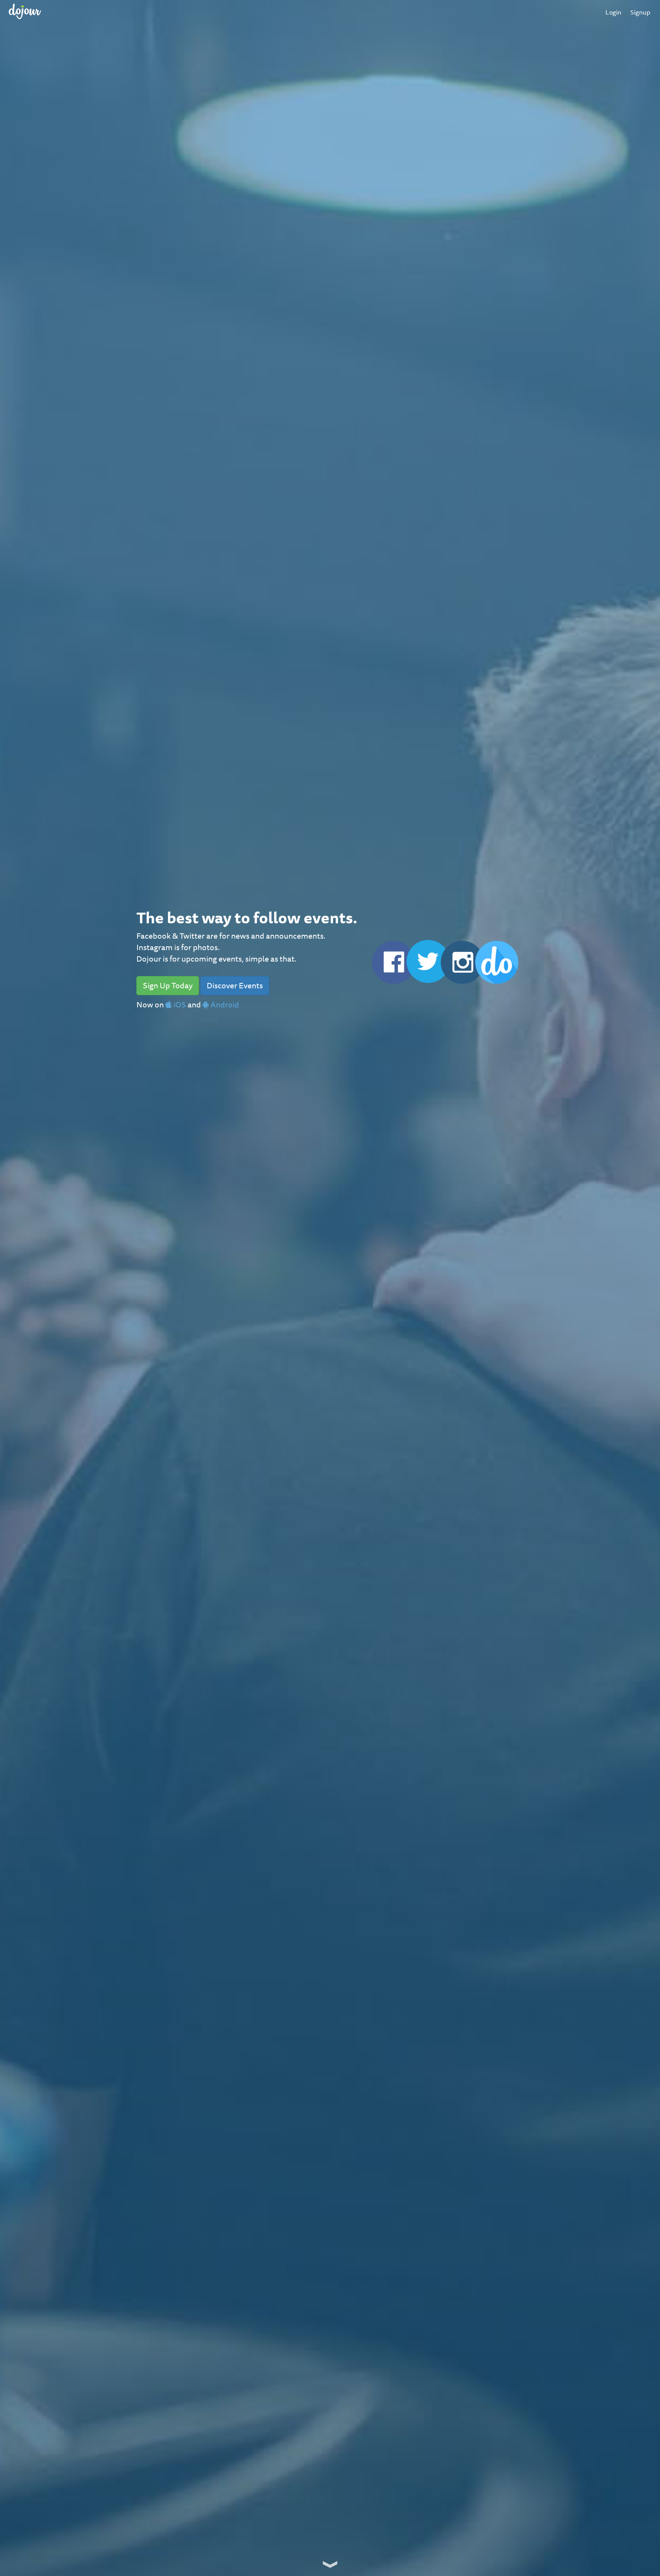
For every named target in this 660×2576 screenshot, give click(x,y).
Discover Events (235, 985)
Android (224, 1005)
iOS (179, 1005)
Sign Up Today (168, 985)
